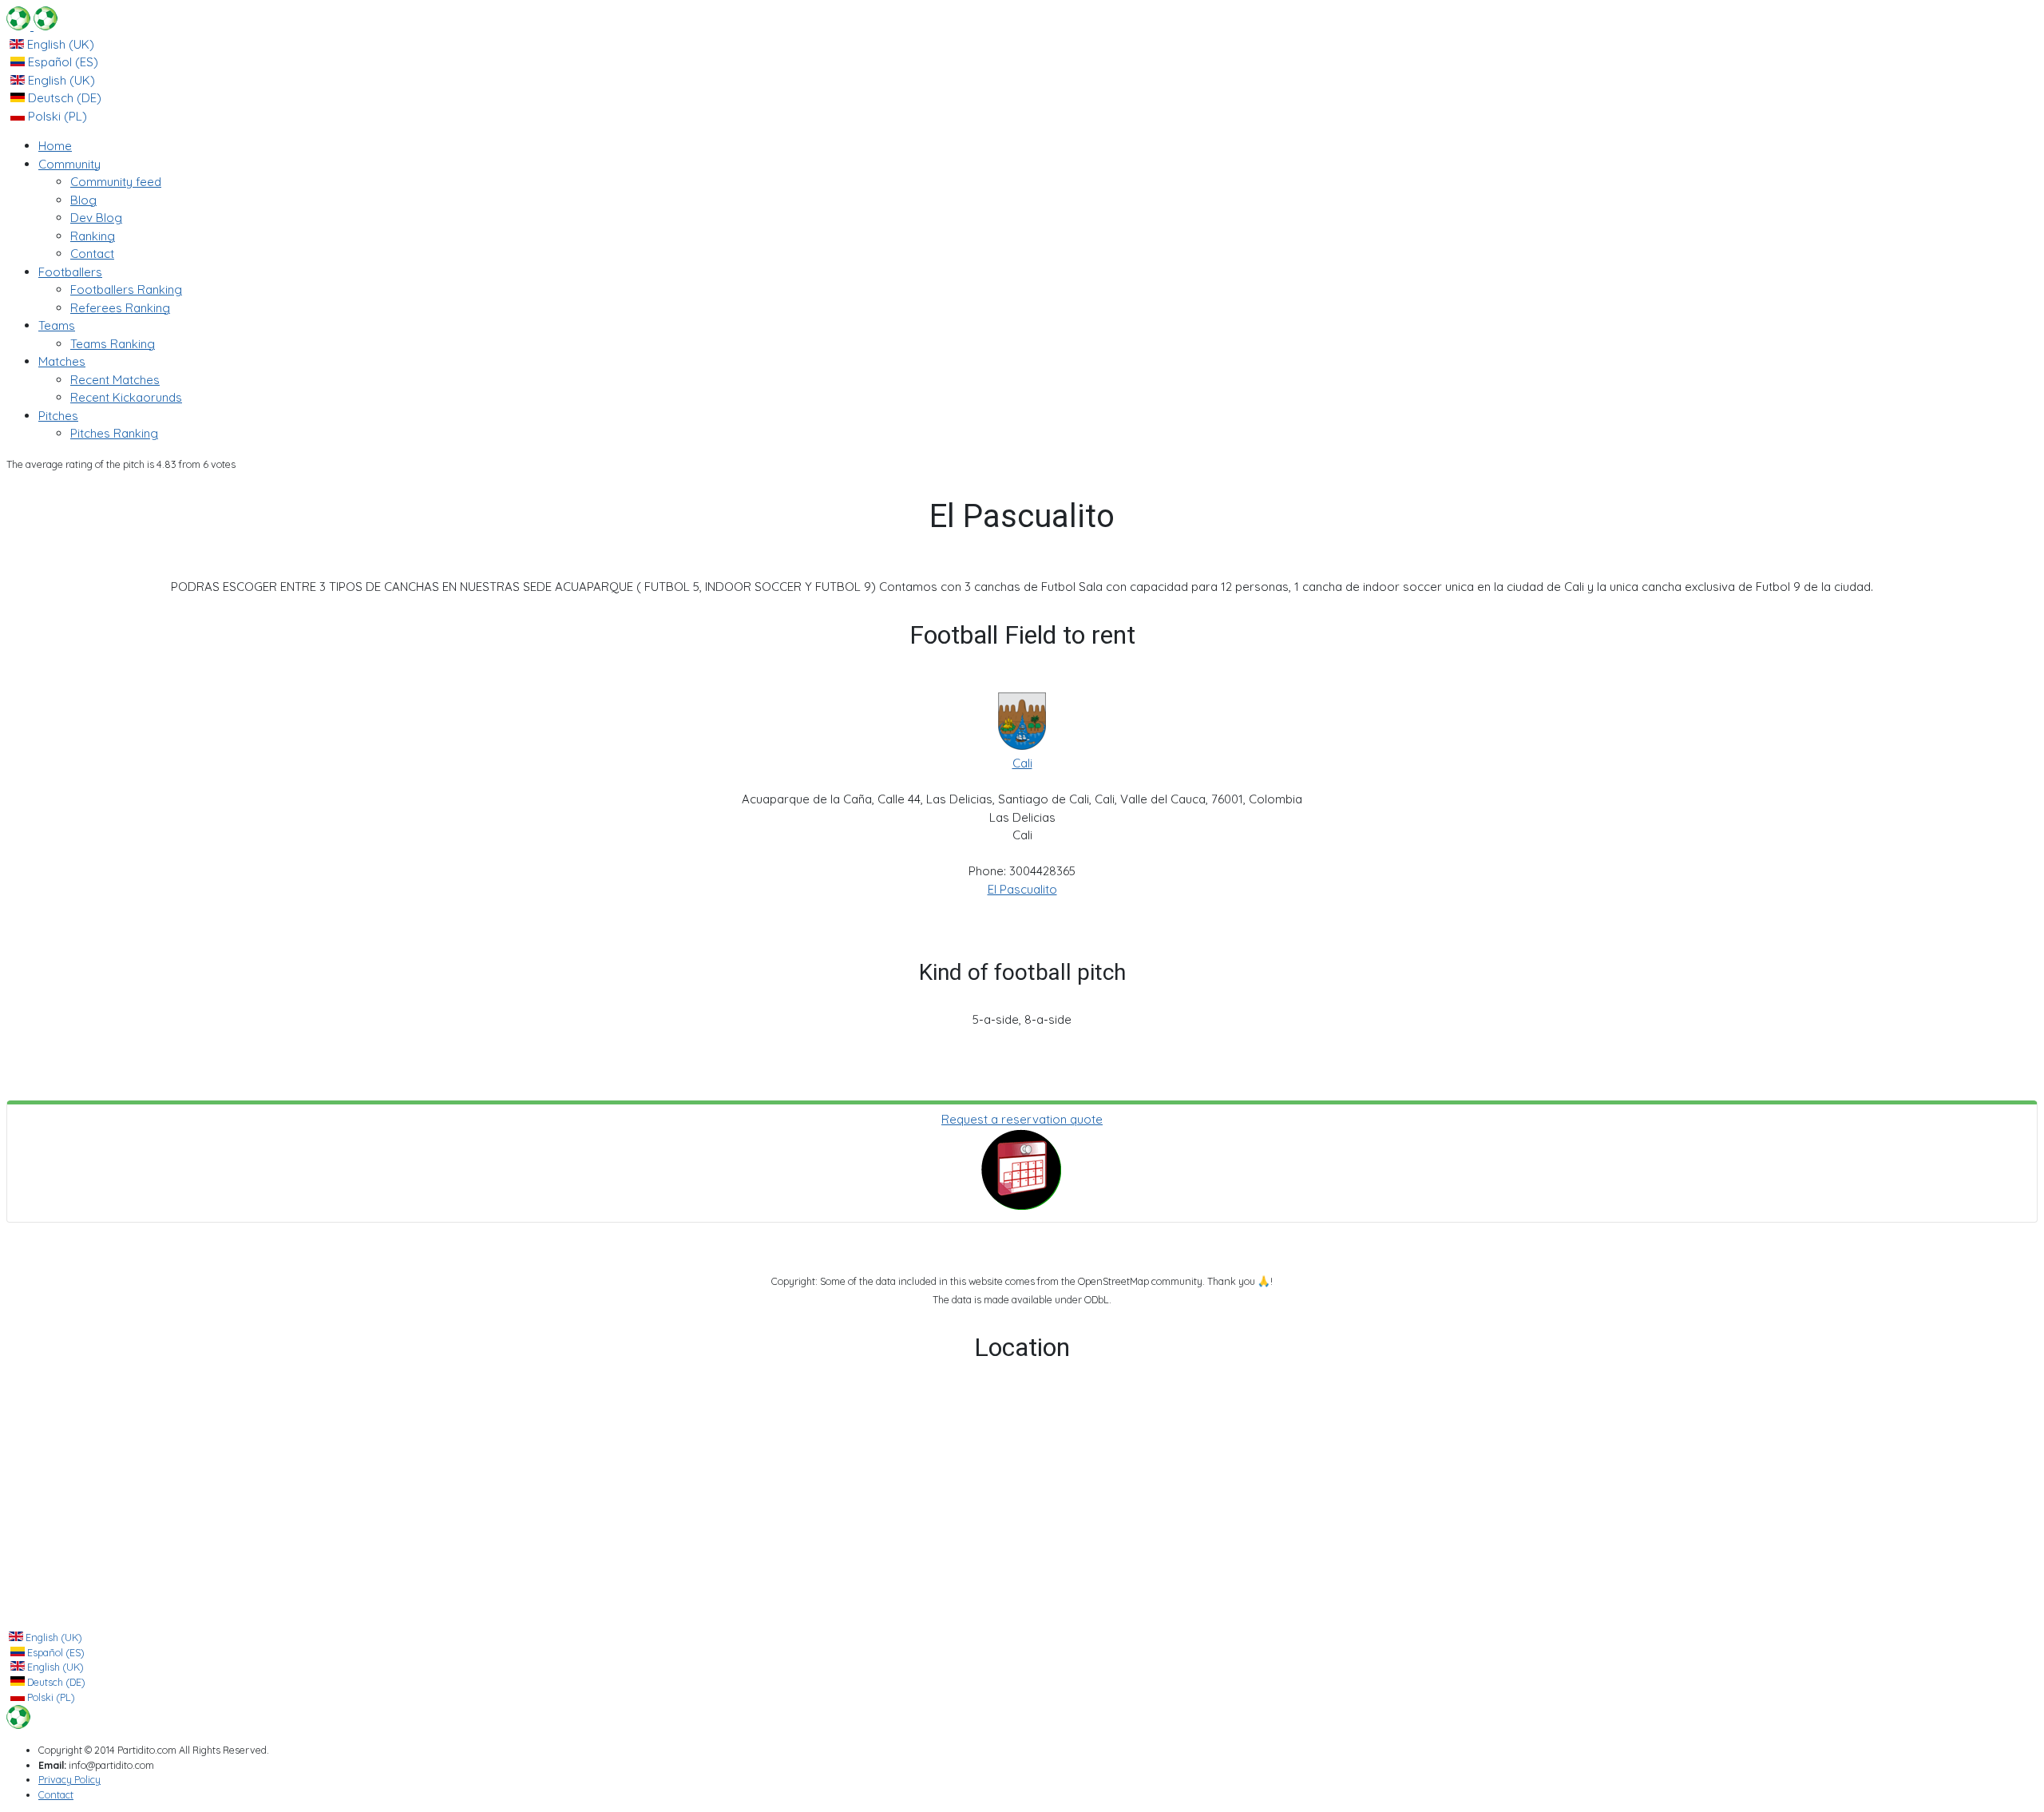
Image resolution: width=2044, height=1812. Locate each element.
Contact (56, 1794)
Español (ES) (61, 62)
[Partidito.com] (32, 26)
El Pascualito (1022, 889)
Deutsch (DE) (63, 98)
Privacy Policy (69, 1779)
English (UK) (59, 44)
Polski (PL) (56, 116)
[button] (69, 164)
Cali (1022, 763)
